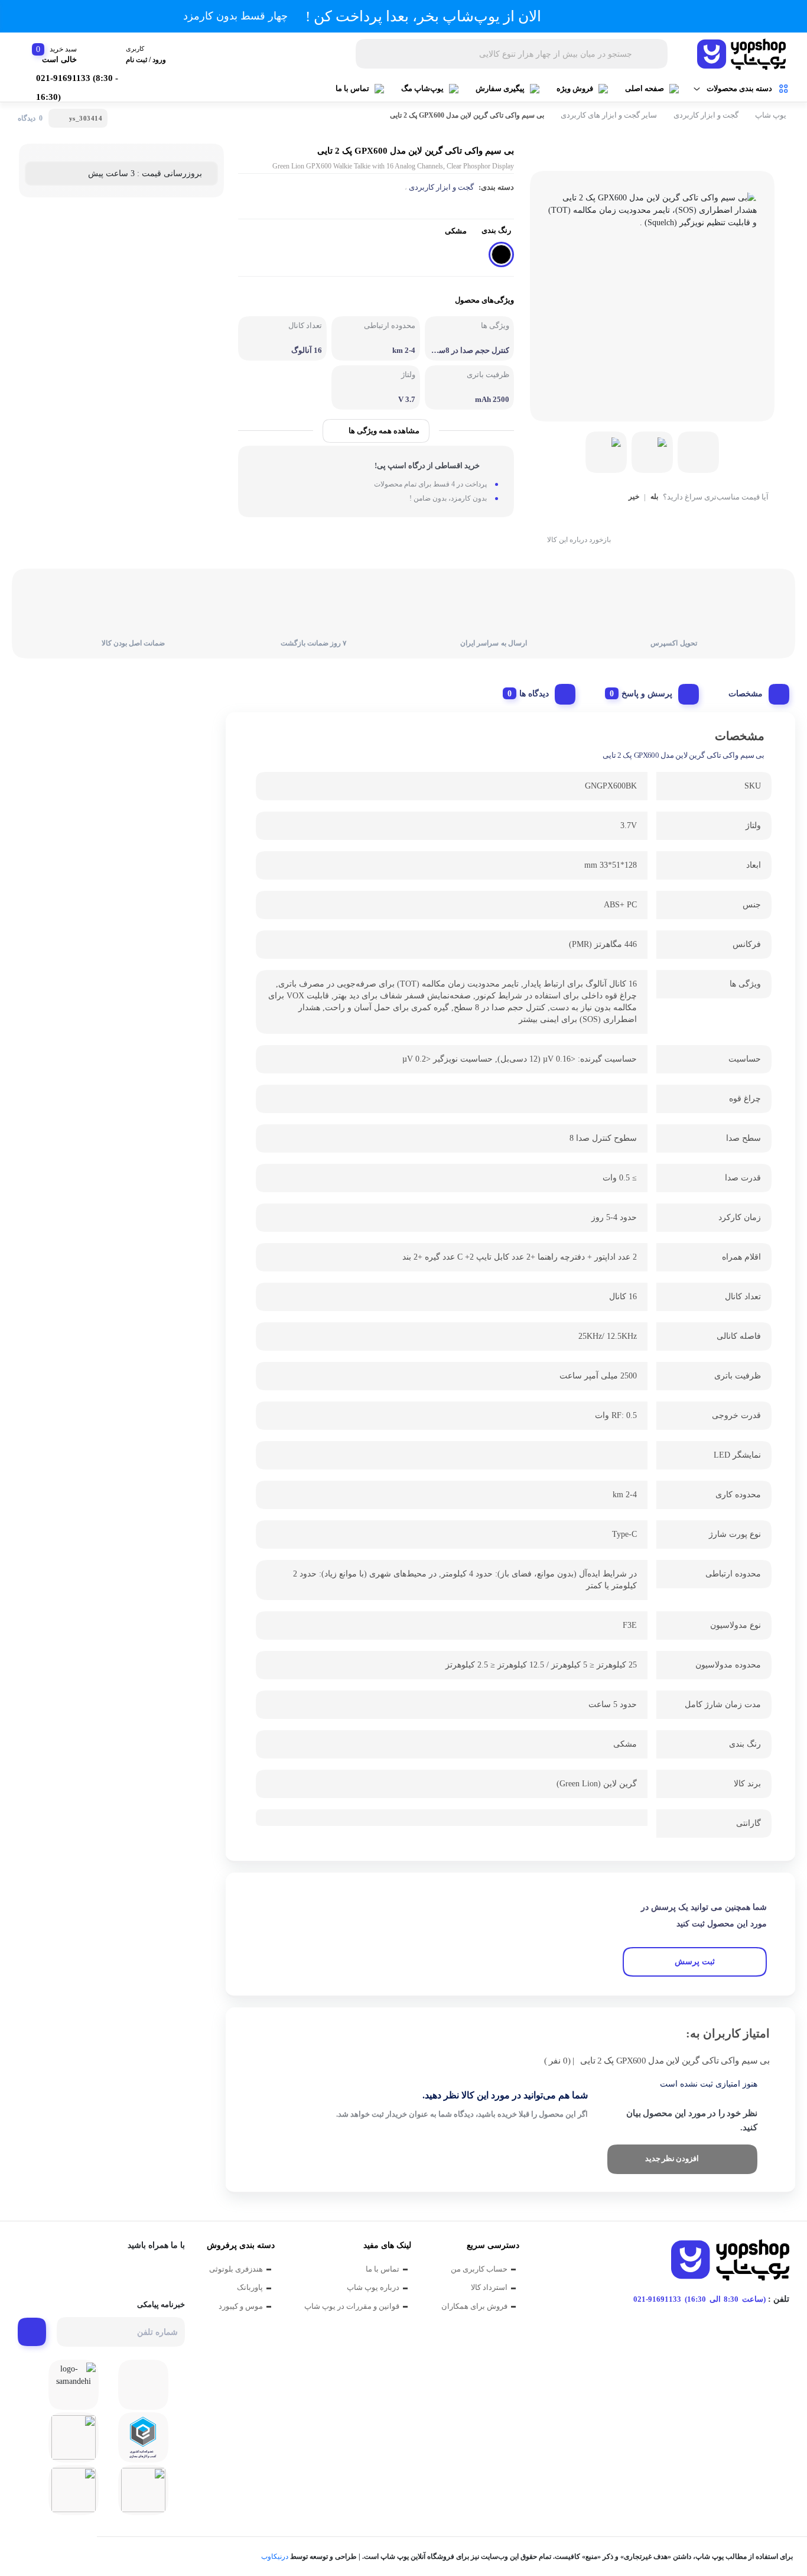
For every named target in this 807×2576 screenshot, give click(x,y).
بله (654, 497)
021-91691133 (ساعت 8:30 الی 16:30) (699, 2299)
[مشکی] (501, 254)
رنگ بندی (496, 230)
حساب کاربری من (479, 2269)
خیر (634, 497)
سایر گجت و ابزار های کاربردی (609, 115)
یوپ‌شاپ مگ (422, 88)
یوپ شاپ (771, 115)
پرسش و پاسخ (647, 694)
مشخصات (746, 694)
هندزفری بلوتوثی (236, 2269)
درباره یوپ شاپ (373, 2287)
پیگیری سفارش (500, 88)
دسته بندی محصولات (739, 88)
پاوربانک (250, 2287)
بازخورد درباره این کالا (579, 540)
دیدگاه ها (534, 694)
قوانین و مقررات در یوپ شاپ (352, 2306)
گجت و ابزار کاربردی (706, 115)
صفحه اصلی (645, 88)
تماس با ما (352, 88)
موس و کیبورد (241, 2306)
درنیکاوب (275, 2556)
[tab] (754, 691)
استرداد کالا (489, 2287)
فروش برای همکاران (474, 2306)
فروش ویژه (575, 88)
